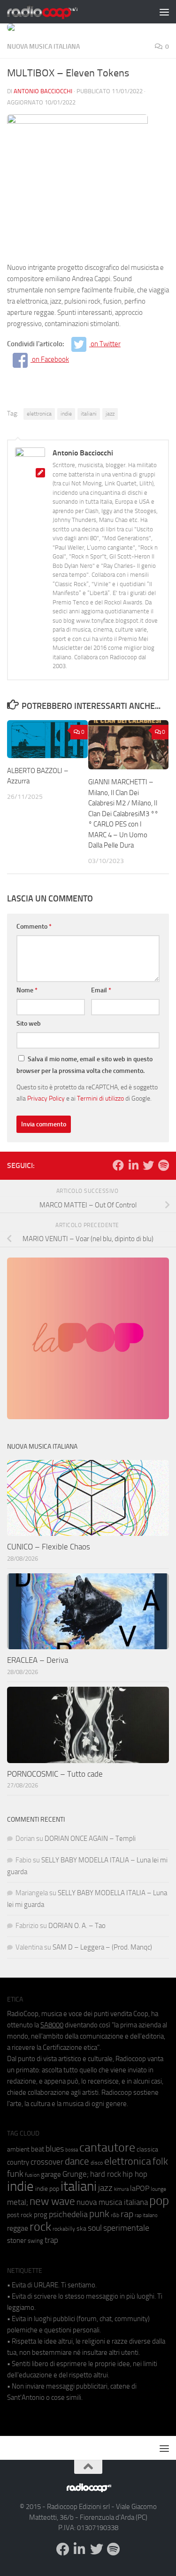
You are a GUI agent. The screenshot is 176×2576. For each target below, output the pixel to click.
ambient (18, 2149)
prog (41, 2215)
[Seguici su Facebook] (118, 1165)
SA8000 (52, 2025)
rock (40, 2227)
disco (97, 2163)
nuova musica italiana (112, 2202)
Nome (27, 990)
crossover (47, 2162)
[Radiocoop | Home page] (54, 12)
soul (95, 2228)
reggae (18, 2228)
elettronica (39, 414)
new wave (52, 2201)
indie (66, 414)
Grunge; (76, 2174)
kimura (121, 2189)
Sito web (29, 1024)
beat (38, 2149)
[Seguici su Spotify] (163, 1165)
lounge (158, 2189)
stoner (17, 2241)
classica (147, 2149)
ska (81, 2229)
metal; (18, 2202)
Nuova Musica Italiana (43, 47)
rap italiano (146, 2215)
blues (55, 2149)
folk (160, 2161)
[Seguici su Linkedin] (133, 1165)
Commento (34, 927)
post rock (20, 2215)
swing (35, 2241)
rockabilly (64, 2229)
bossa (72, 2150)
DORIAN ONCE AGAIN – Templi (90, 1839)
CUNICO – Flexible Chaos (49, 1547)
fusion (32, 2175)
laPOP (140, 2189)
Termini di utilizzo (100, 1098)
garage (51, 2174)
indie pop (47, 2189)
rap (127, 2214)
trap (51, 2240)
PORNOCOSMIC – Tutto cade (55, 1774)
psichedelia (68, 2214)
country (18, 2162)
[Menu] (164, 12)
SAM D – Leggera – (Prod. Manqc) (102, 1947)
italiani (89, 414)
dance (77, 2161)
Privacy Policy (46, 1098)
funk (15, 2174)
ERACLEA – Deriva (38, 1660)
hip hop (135, 2174)
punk (99, 2214)
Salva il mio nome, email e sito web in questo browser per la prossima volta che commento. (84, 1065)
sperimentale (126, 2228)
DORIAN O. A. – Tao (77, 1926)
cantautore (107, 2148)
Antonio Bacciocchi (43, 91)
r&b (115, 2215)
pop (159, 2201)
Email (101, 990)
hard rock (106, 2174)
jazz (110, 414)
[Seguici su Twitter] (148, 1165)
